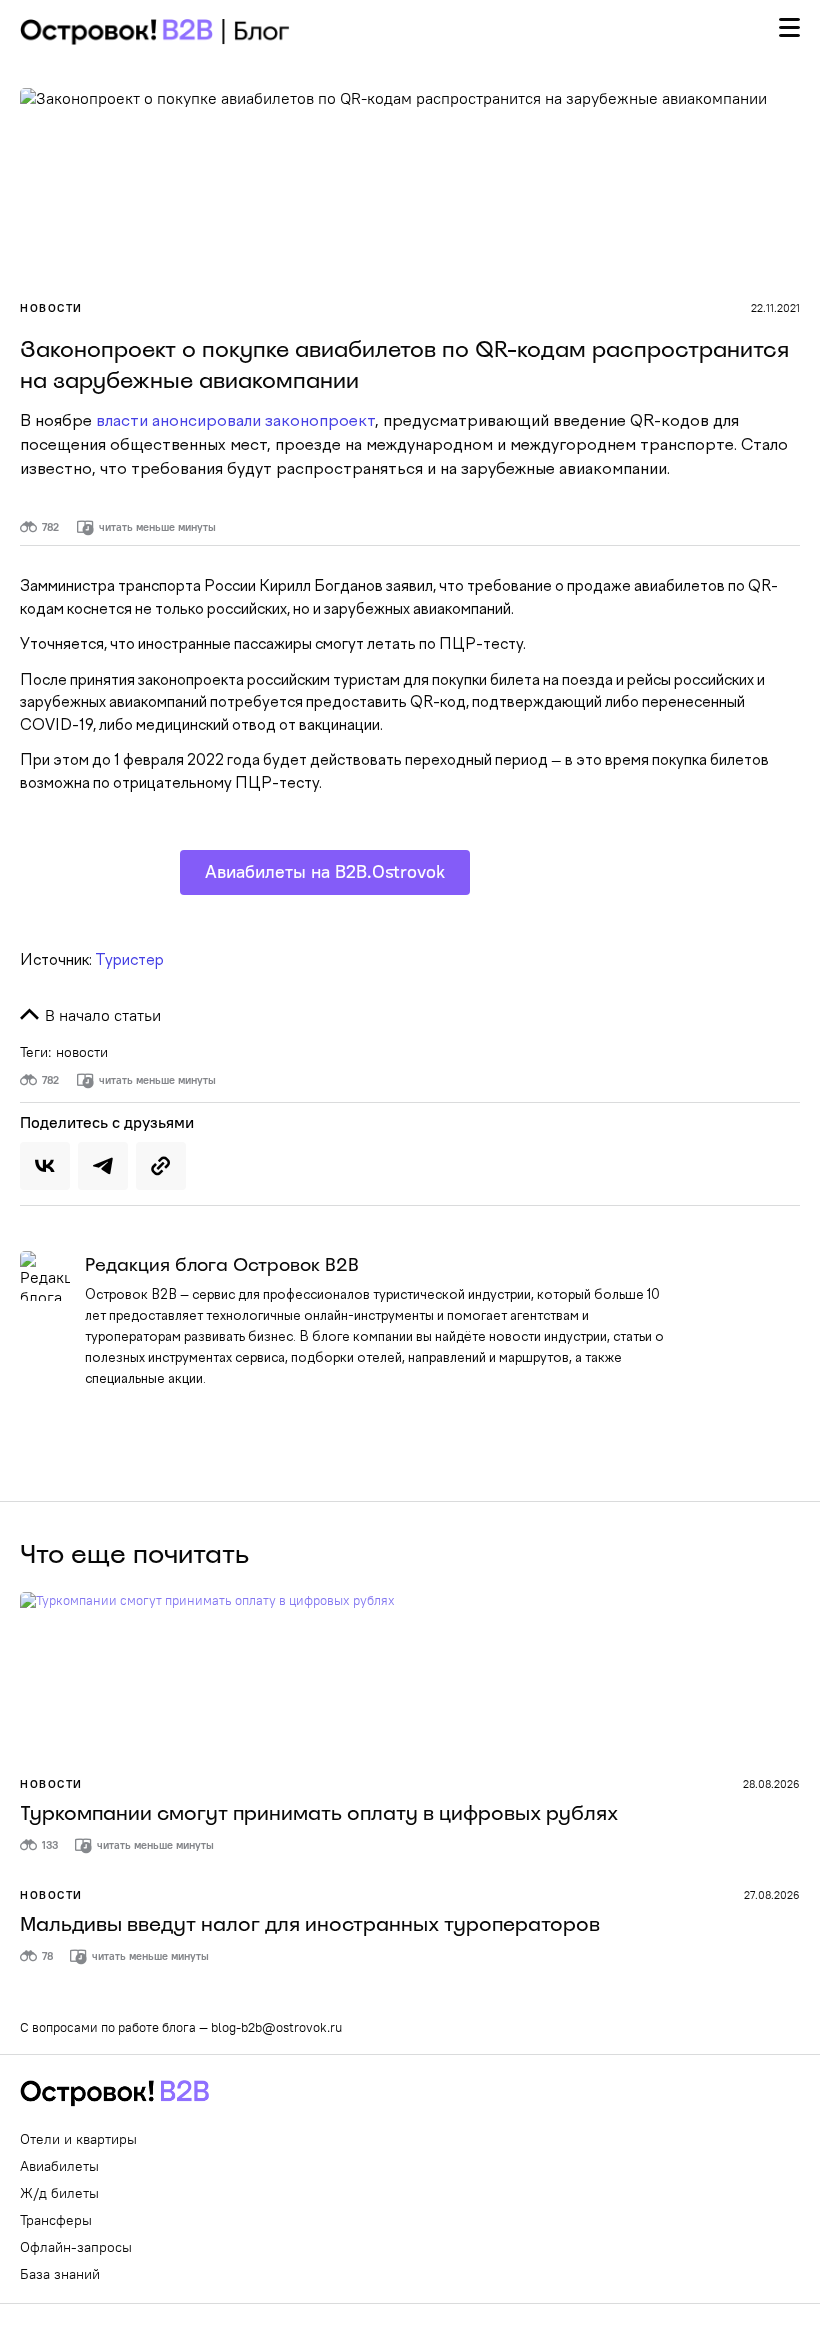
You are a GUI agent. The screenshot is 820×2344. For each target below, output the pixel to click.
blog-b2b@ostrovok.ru (276, 2027)
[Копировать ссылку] (161, 1166)
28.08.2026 (771, 1784)
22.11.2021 (775, 308)
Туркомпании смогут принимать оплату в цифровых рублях (319, 1813)
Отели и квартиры (78, 2139)
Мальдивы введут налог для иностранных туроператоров (310, 1924)
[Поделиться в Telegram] (103, 1166)
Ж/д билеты (59, 2193)
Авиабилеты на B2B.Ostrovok (325, 871)
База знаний (60, 2274)
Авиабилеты (59, 2166)
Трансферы (56, 2220)
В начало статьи (101, 1015)
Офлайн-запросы (76, 2247)
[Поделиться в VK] (45, 1166)
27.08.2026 (772, 1895)
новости (82, 1052)
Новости (51, 308)
